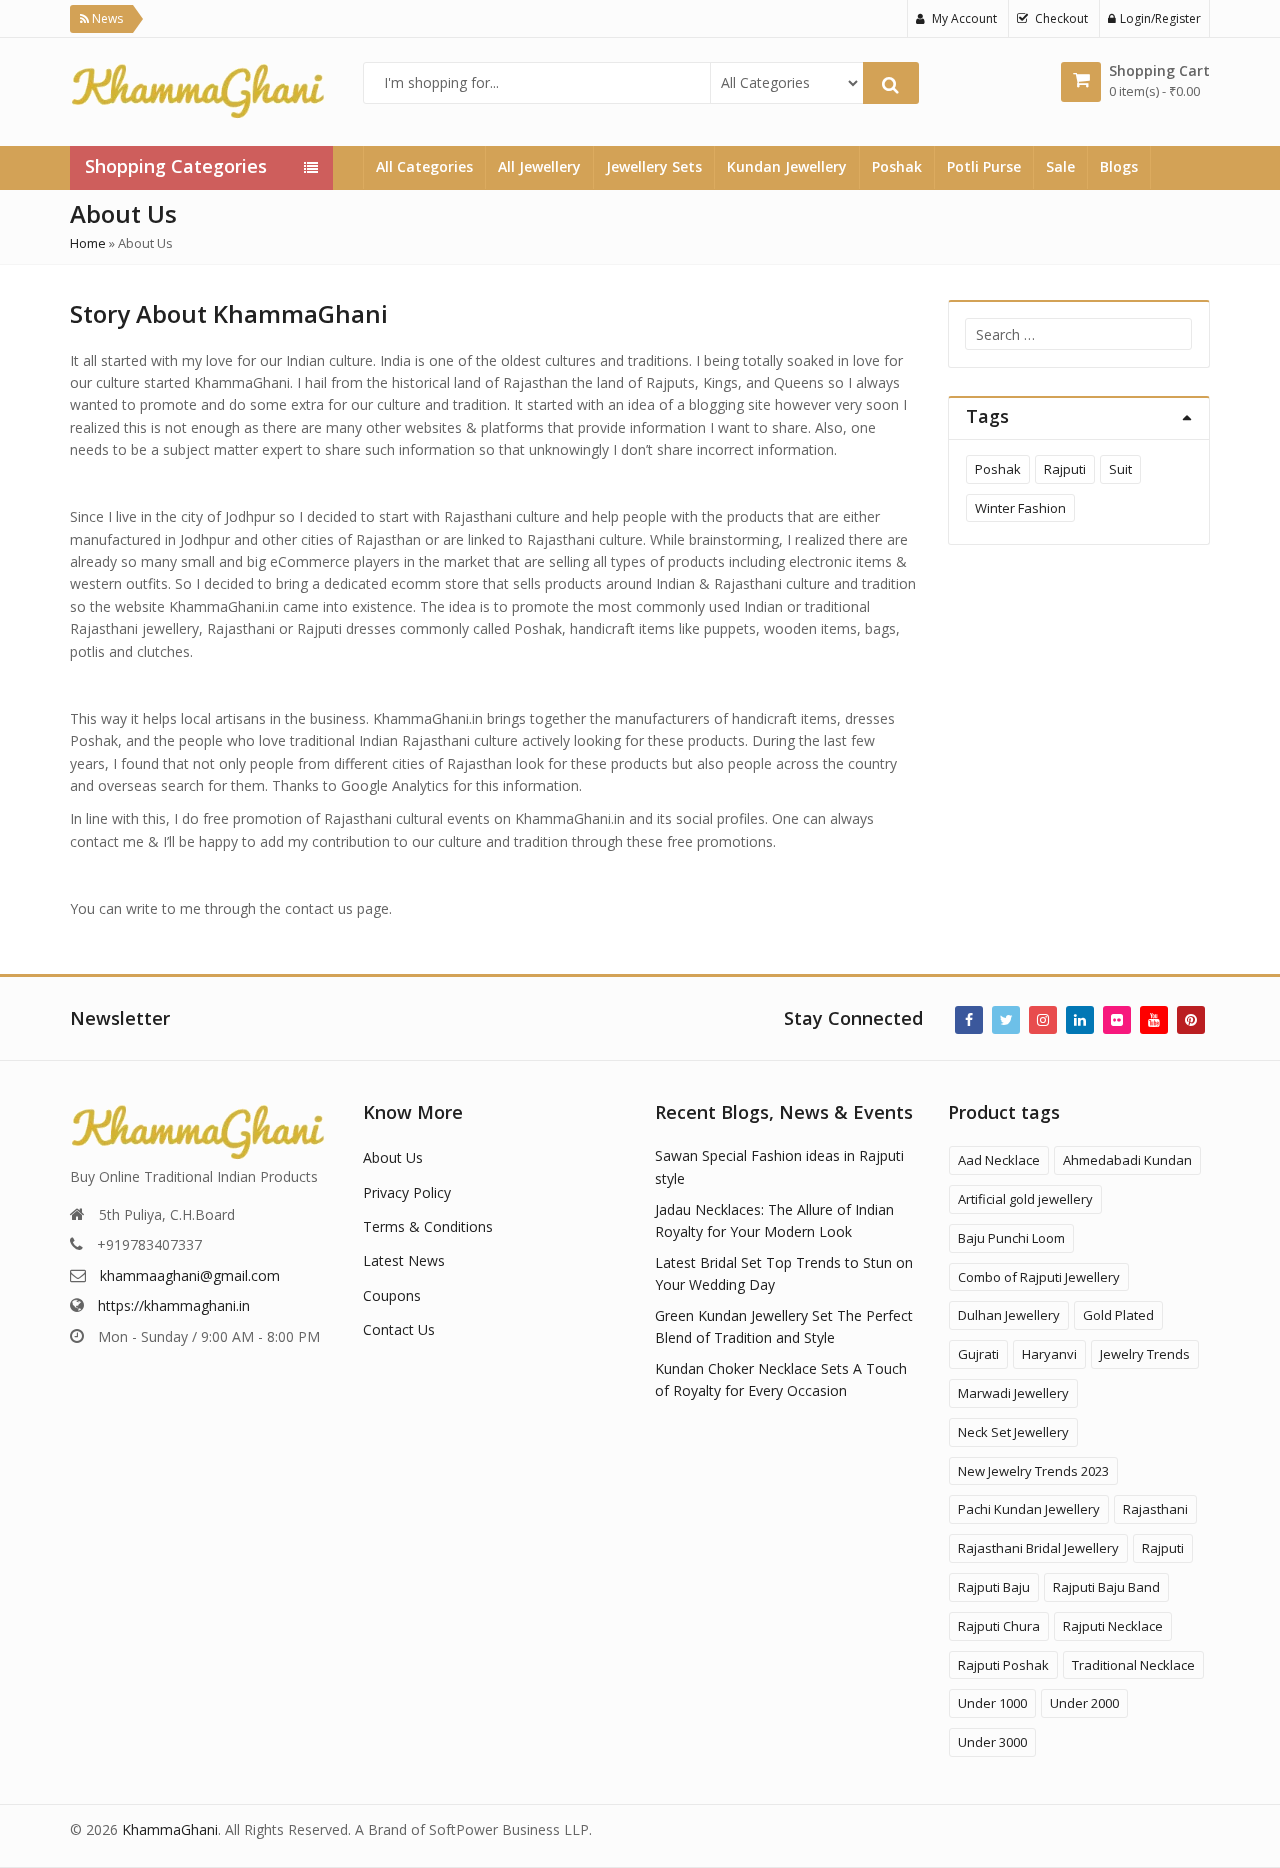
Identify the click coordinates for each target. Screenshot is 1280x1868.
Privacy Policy (407, 1192)
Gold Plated (1118, 1315)
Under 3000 (992, 1742)
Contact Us (399, 1329)
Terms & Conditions (428, 1226)
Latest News (404, 1260)
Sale (1060, 166)
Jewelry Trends (1145, 1354)
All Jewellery (539, 166)
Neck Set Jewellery (1013, 1432)
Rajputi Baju (994, 1587)
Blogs (1119, 166)
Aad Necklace (999, 1160)
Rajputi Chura (999, 1626)
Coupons (392, 1295)
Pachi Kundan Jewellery (1029, 1509)
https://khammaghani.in (174, 1305)
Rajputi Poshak (1003, 1665)
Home (88, 243)
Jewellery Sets (654, 166)
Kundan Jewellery (787, 166)
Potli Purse (984, 166)
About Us (393, 1157)
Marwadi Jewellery (1013, 1393)
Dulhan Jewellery (1009, 1315)
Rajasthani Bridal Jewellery (1038, 1548)
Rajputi (1065, 469)
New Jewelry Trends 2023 (1033, 1471)
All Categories (424, 166)
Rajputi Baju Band (1106, 1587)
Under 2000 (1084, 1703)
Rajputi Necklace (1113, 1626)
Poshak (897, 166)
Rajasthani (1155, 1509)
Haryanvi (1049, 1354)
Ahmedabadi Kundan (1127, 1160)
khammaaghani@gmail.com (190, 1275)
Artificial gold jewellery (1025, 1199)
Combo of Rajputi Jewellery (1039, 1277)
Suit (1120, 469)
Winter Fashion (1020, 508)
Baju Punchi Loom (1011, 1238)
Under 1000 (992, 1703)
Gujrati (978, 1354)
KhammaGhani (170, 1829)
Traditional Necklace (1133, 1665)
